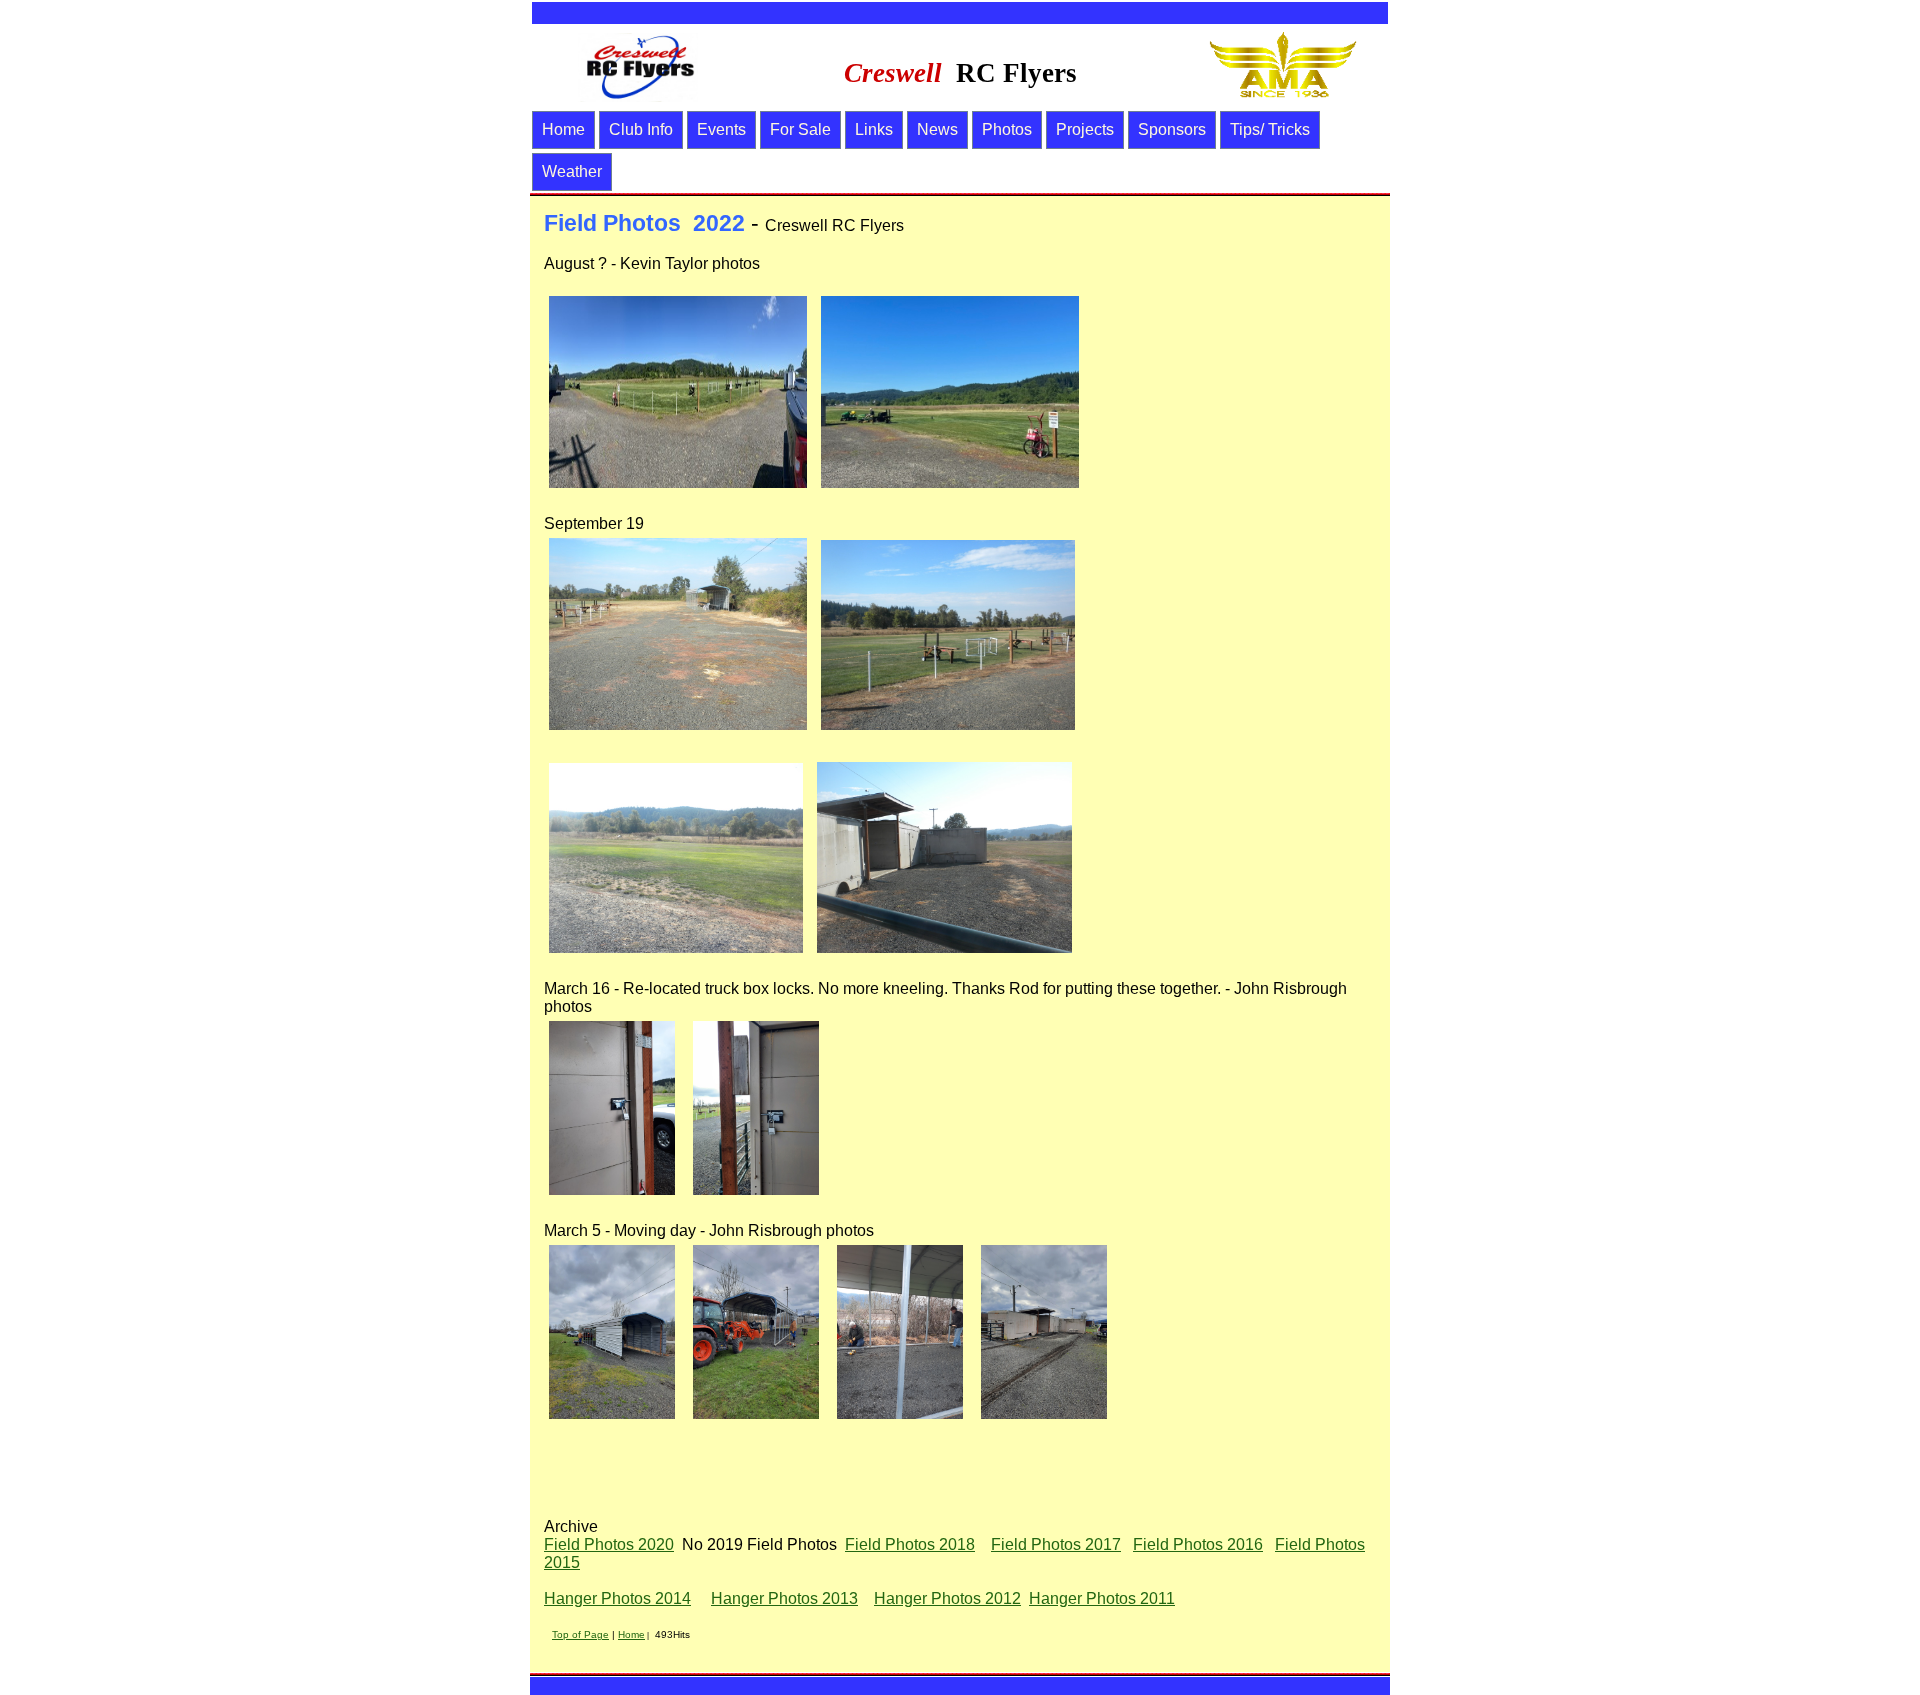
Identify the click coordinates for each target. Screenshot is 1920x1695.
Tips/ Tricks (1270, 129)
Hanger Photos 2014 (617, 1598)
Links (874, 129)
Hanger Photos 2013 (784, 1598)
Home (563, 129)
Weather (572, 171)
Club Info (641, 129)
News (937, 129)
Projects (1085, 129)
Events (721, 129)
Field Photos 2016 (1198, 1544)
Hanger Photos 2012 (947, 1598)
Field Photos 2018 (910, 1544)
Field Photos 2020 (609, 1544)
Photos (1007, 129)
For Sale (800, 129)
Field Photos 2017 (1056, 1544)
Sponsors (1172, 129)
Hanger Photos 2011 (1102, 1598)
